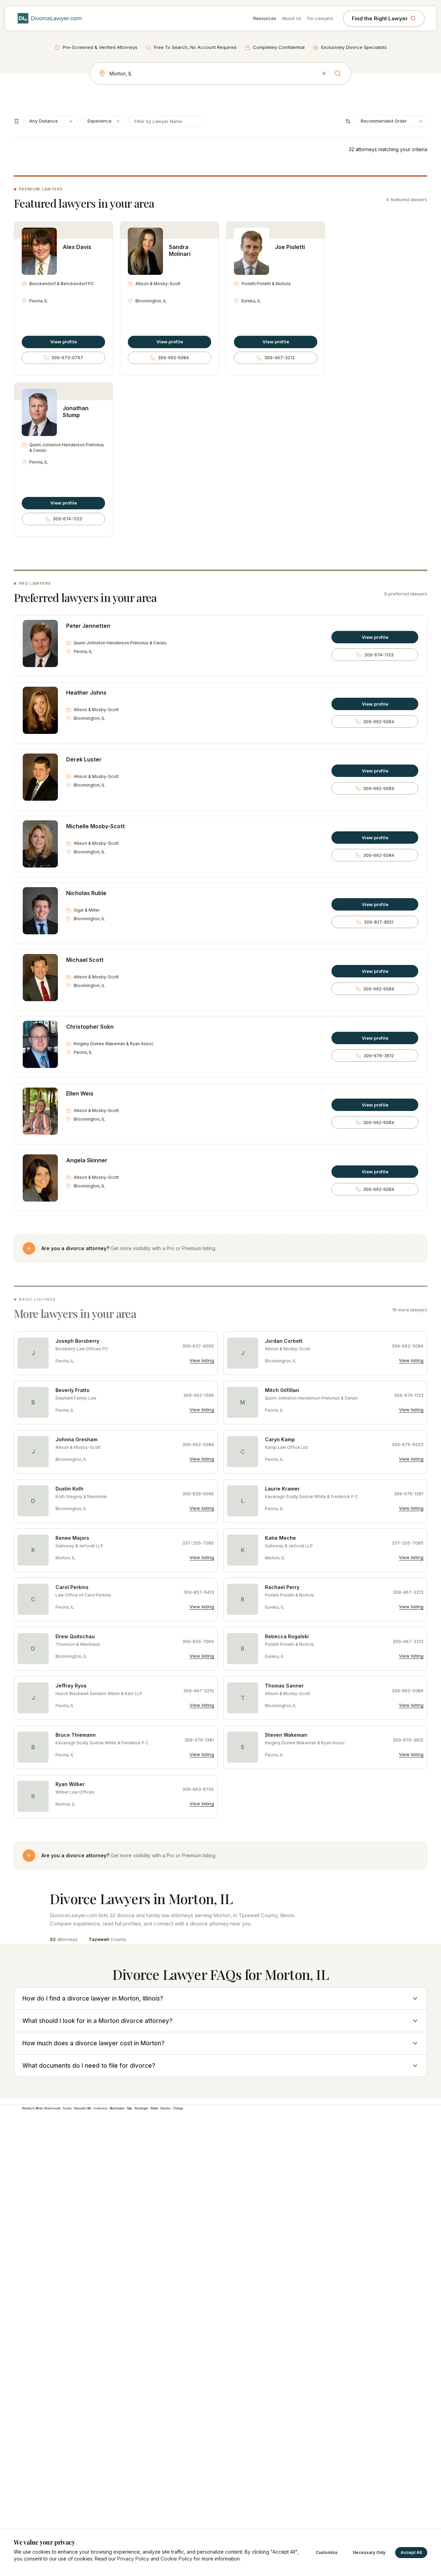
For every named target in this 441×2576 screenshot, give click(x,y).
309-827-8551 (379, 922)
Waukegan (141, 2108)
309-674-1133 (67, 519)
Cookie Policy (176, 2559)
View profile (64, 342)
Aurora (67, 2108)
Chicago (178, 2108)
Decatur (166, 2108)
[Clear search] (324, 73)
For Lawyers (320, 18)
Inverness (100, 2108)
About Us (292, 18)
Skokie (154, 2108)
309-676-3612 (379, 1056)
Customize (327, 2552)
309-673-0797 (67, 358)
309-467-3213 (279, 358)
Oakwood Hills (83, 2108)
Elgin (130, 2108)
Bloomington (117, 2108)
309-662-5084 (173, 358)
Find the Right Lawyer (380, 18)
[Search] (338, 73)
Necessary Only (369, 2552)
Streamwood (52, 2108)
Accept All (411, 2552)
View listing (202, 1360)
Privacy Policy (133, 2559)
